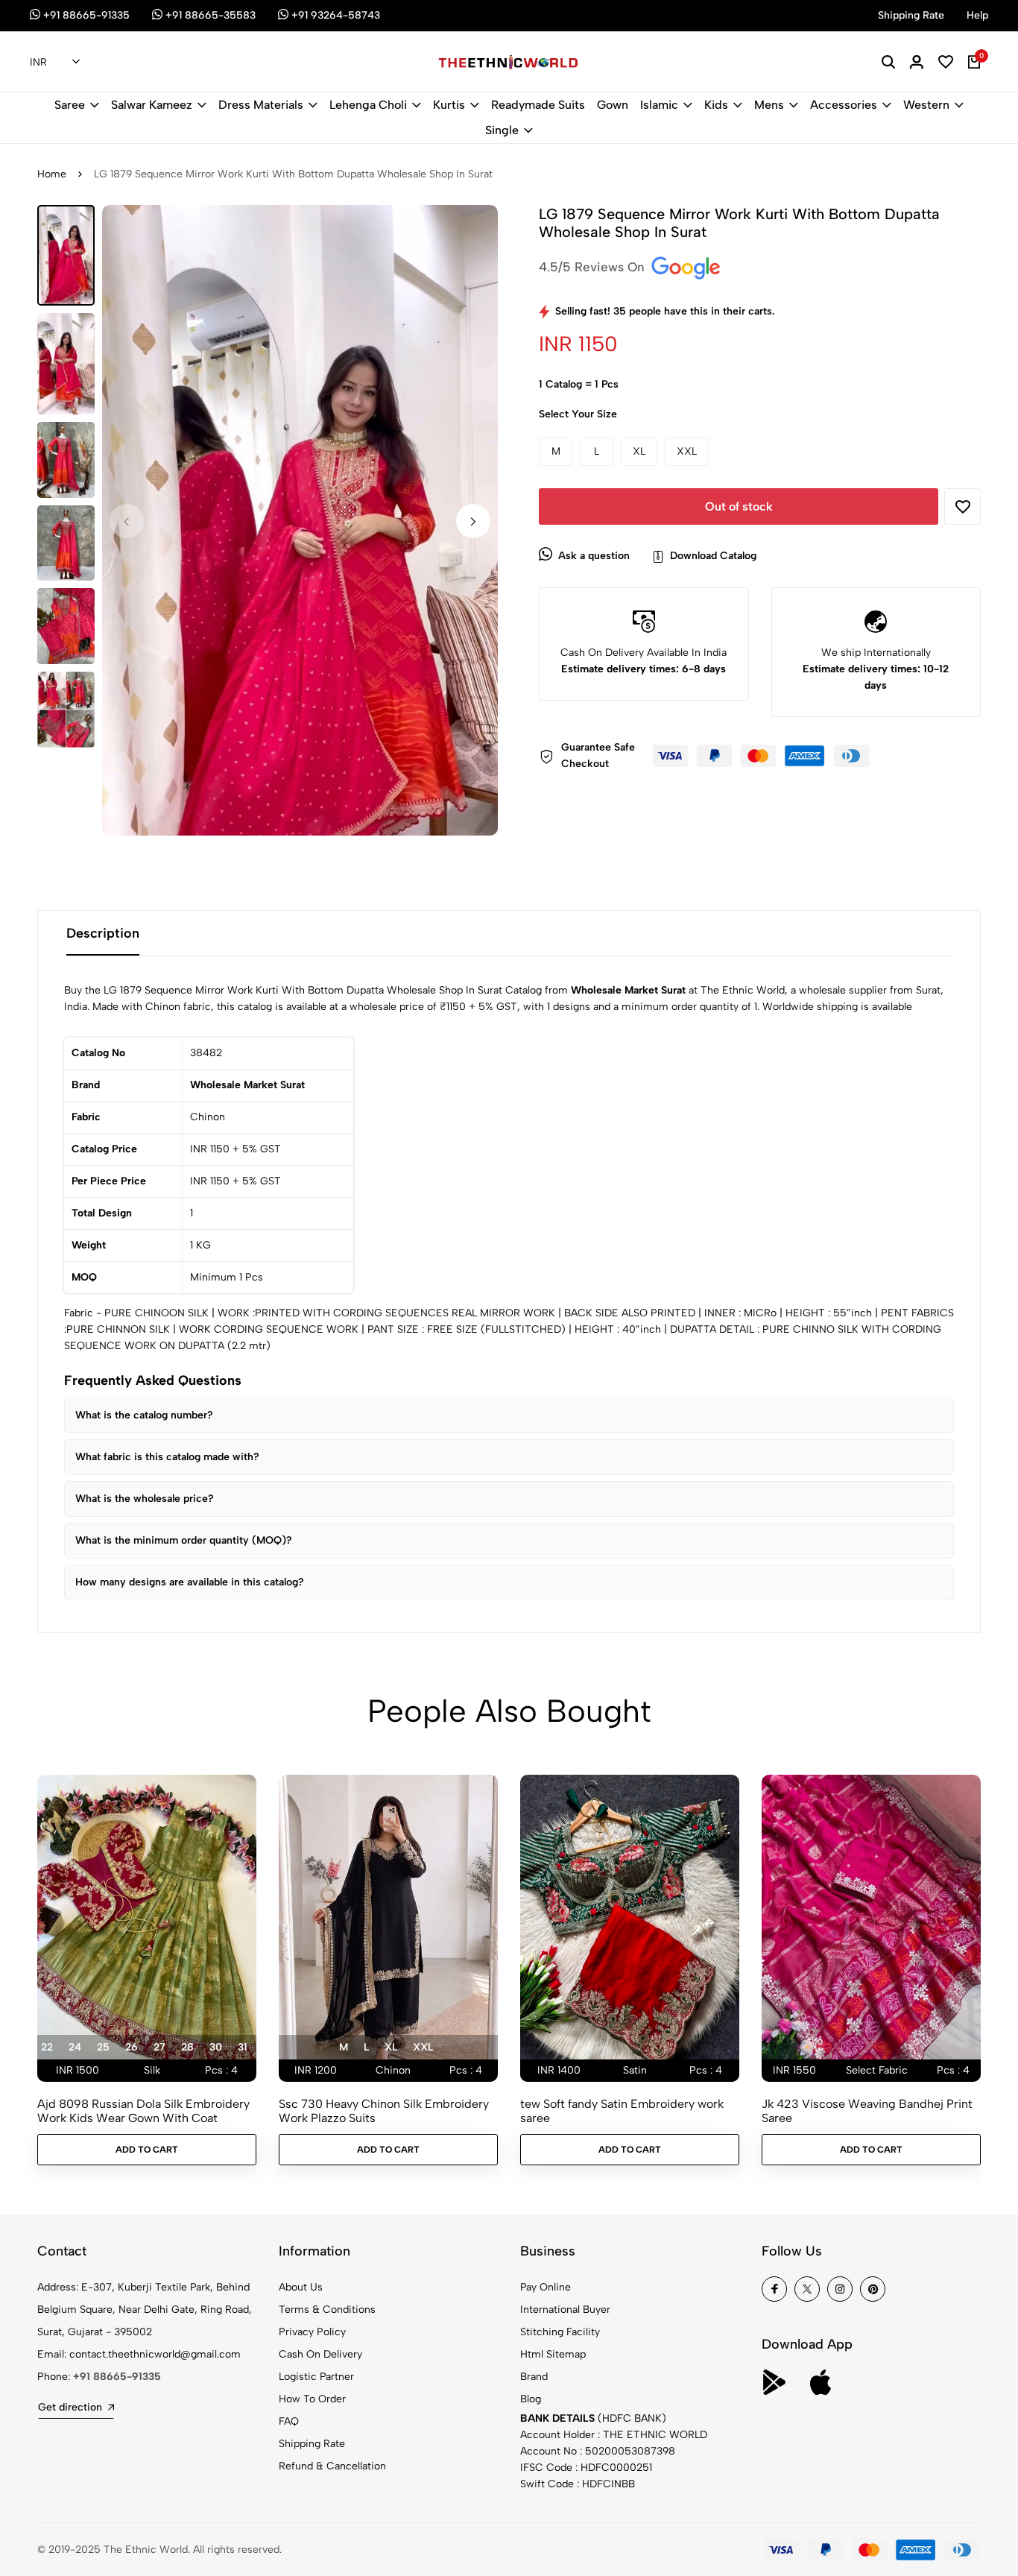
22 (47, 2047)
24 (75, 2047)
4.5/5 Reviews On (594, 267)
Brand (534, 2377)
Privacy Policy (312, 2332)
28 (187, 2047)
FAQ (289, 2421)
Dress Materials (261, 105)
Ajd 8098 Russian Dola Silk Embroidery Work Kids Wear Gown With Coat (143, 2111)
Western (926, 105)
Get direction (70, 2407)
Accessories (844, 105)
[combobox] (55, 63)
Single (502, 130)
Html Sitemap (553, 2354)
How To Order (312, 2399)
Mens (769, 105)
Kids (716, 105)
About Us (301, 2287)
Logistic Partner (316, 2377)
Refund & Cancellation (332, 2466)
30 (216, 2047)
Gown (613, 105)
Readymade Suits (538, 105)
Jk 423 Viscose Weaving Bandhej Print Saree (867, 2111)
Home (52, 174)
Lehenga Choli (368, 105)
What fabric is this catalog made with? (167, 1457)
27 (159, 2047)
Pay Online (546, 2287)
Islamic (659, 105)
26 (132, 2047)
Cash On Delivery (320, 2354)
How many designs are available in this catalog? (190, 1582)
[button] (473, 521)
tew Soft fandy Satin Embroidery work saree (622, 2111)
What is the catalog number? (144, 1415)
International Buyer (565, 2310)
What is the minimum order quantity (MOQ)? (184, 1540)
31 (243, 2047)
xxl (423, 2047)
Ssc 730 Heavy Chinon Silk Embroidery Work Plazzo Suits (384, 2111)
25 (103, 2047)
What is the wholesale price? (145, 1499)
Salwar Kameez (152, 105)
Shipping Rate (312, 2444)
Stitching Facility (560, 2332)
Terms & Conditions (327, 2310)
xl (391, 2047)
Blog (531, 2399)
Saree (70, 105)
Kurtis (449, 105)
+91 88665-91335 (117, 2377)
